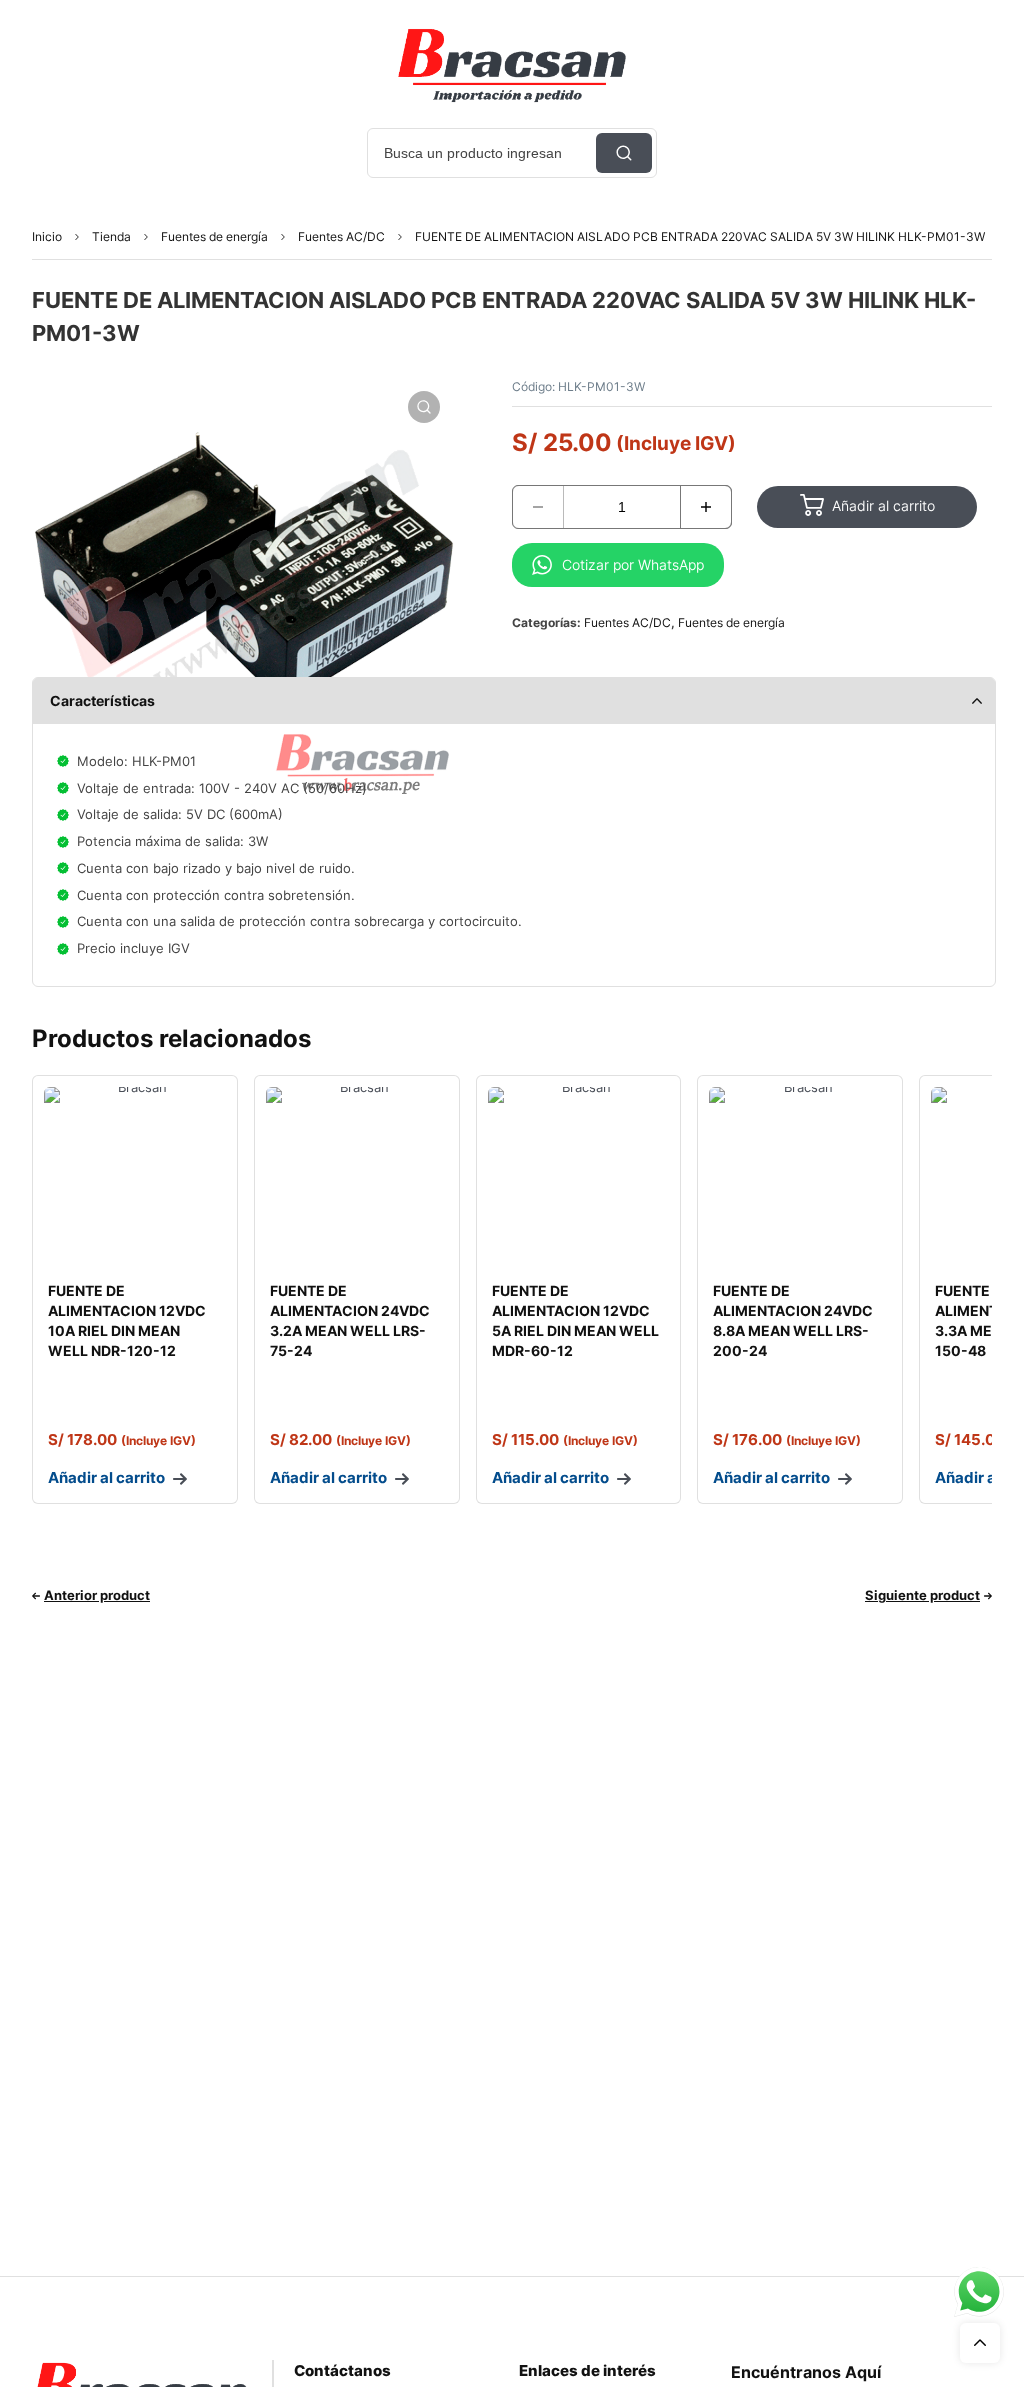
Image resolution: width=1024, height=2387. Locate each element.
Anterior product (97, 1595)
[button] (424, 407)
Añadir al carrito (883, 505)
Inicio (47, 236)
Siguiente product (922, 1595)
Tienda (111, 236)
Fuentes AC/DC (341, 236)
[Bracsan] (512, 65)
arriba (980, 2343)
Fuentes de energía (214, 236)
